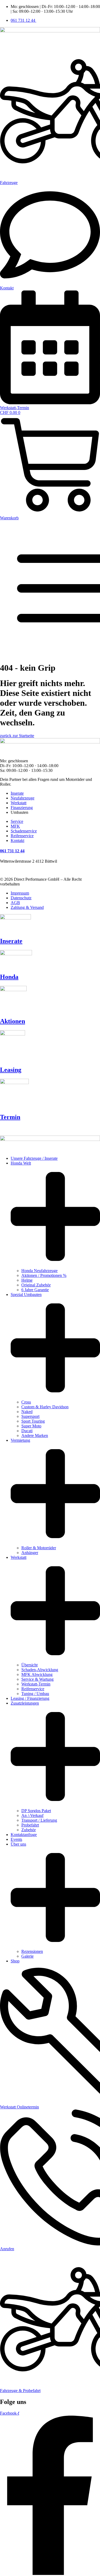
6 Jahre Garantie (35, 1290)
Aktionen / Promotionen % (44, 1275)
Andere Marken (35, 1435)
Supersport (30, 1416)
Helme (27, 1280)
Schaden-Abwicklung (40, 1670)
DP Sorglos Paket (36, 1811)
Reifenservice (33, 1689)
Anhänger (30, 1553)
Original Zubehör (36, 1285)
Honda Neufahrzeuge (39, 1271)
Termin (10, 1117)
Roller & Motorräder (39, 1548)
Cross (26, 1402)
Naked (27, 1412)
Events (16, 1839)
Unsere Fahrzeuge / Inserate (34, 1158)
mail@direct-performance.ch (24, 870)
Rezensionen (32, 1951)
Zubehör (29, 1830)
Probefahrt (30, 1825)
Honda (9, 977)
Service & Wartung (37, 1679)
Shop (15, 1961)
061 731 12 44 (12, 851)
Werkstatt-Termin (36, 1684)
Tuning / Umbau (35, 1694)
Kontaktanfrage (24, 1835)
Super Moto (31, 1426)
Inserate (11, 941)
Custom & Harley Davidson (45, 1407)
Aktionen (13, 1021)
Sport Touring (33, 1421)
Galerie (27, 1956)
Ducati (27, 1431)
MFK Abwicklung (37, 1674)
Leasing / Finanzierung (30, 1698)
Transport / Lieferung (39, 1820)
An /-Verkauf (32, 1815)
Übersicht (29, 1665)
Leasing (11, 1070)
